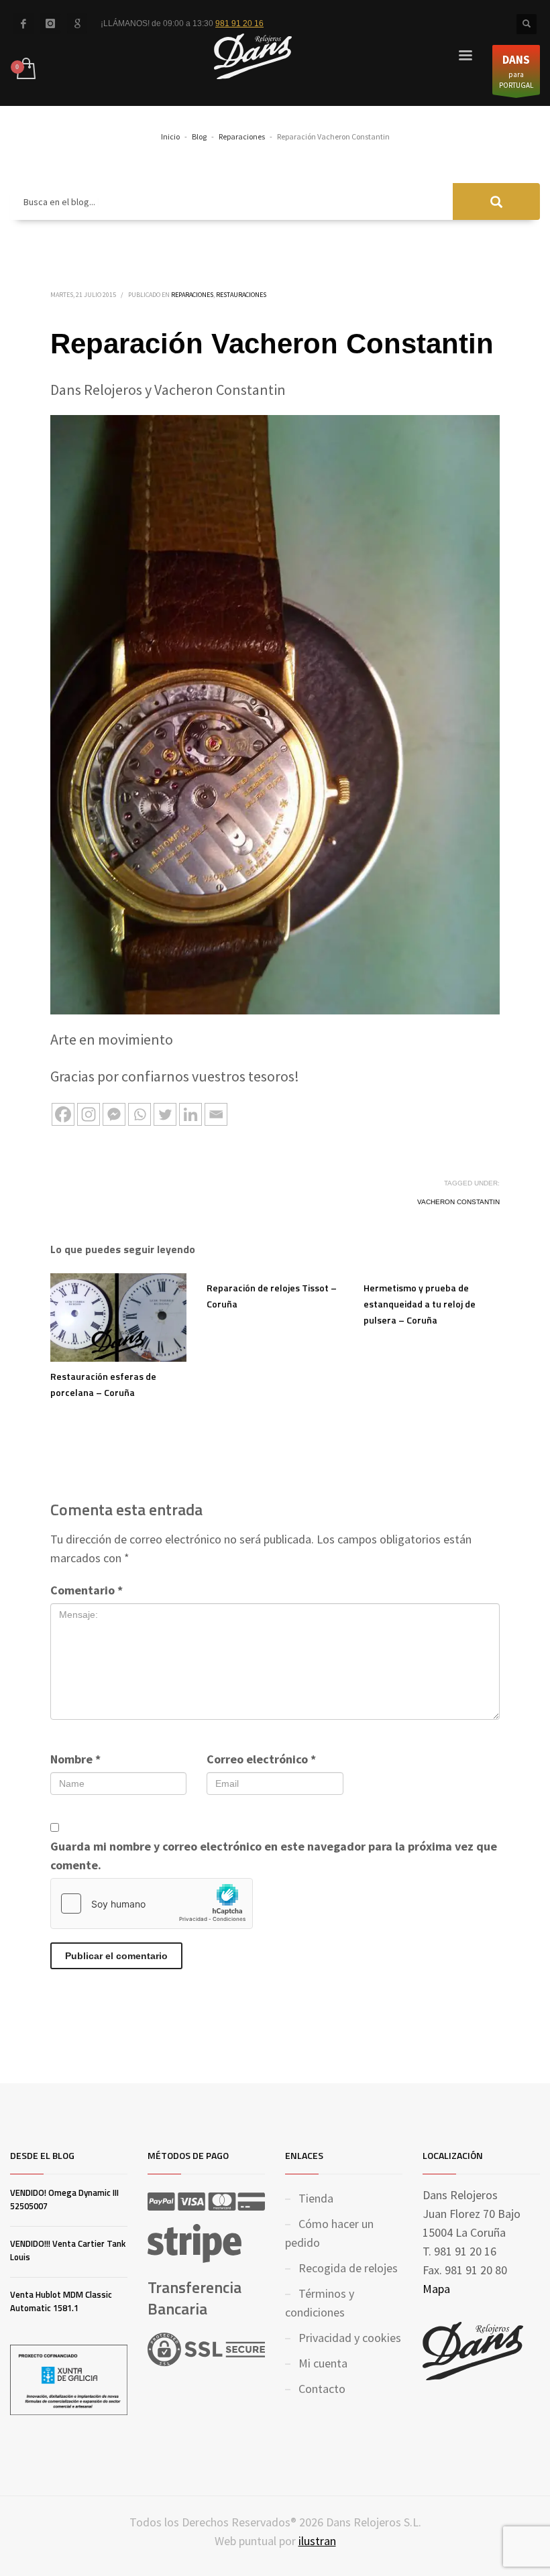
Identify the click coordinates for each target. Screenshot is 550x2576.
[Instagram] (89, 1114)
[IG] (50, 23)
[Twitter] (165, 1114)
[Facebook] (23, 23)
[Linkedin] (190, 1114)
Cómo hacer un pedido (329, 2233)
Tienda (316, 2198)
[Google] (77, 23)
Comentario (87, 1590)
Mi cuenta (323, 2363)
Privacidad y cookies (350, 2338)
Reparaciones (192, 295)
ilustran (317, 2541)
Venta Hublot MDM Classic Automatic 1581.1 (61, 2301)
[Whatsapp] (140, 1114)
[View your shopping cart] (25, 70)
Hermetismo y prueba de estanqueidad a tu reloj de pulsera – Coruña (420, 1304)
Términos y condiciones (320, 2303)
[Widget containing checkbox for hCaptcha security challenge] (152, 1904)
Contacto (322, 2389)
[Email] (216, 1114)
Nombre (75, 1759)
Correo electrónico (261, 1759)
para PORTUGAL (516, 71)
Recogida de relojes (348, 2268)
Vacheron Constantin (458, 1202)
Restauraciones (241, 295)
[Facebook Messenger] (114, 1114)
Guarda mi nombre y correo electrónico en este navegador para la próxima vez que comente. (274, 1856)
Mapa (436, 2289)
